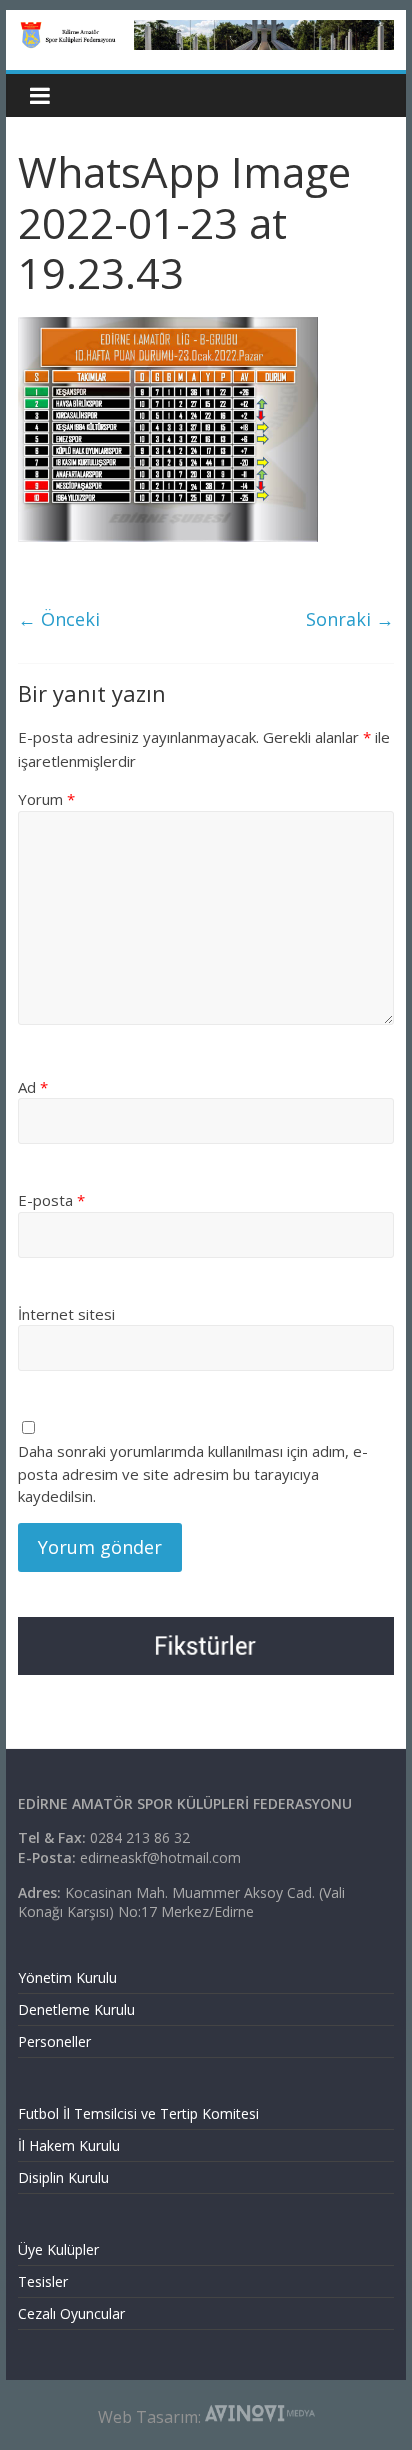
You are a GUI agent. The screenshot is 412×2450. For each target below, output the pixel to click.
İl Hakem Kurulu (69, 2145)
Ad (33, 1087)
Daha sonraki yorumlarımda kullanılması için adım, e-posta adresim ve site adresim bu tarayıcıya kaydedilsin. (193, 1473)
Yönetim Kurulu (67, 1977)
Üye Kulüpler (58, 2249)
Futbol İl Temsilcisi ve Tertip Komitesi (138, 2113)
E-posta (51, 1200)
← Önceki (59, 619)
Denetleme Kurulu (76, 2009)
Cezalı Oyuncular (71, 2313)
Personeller (54, 2041)
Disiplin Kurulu (63, 2177)
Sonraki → (350, 619)
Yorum (46, 799)
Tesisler (43, 2281)
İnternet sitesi (66, 1314)
